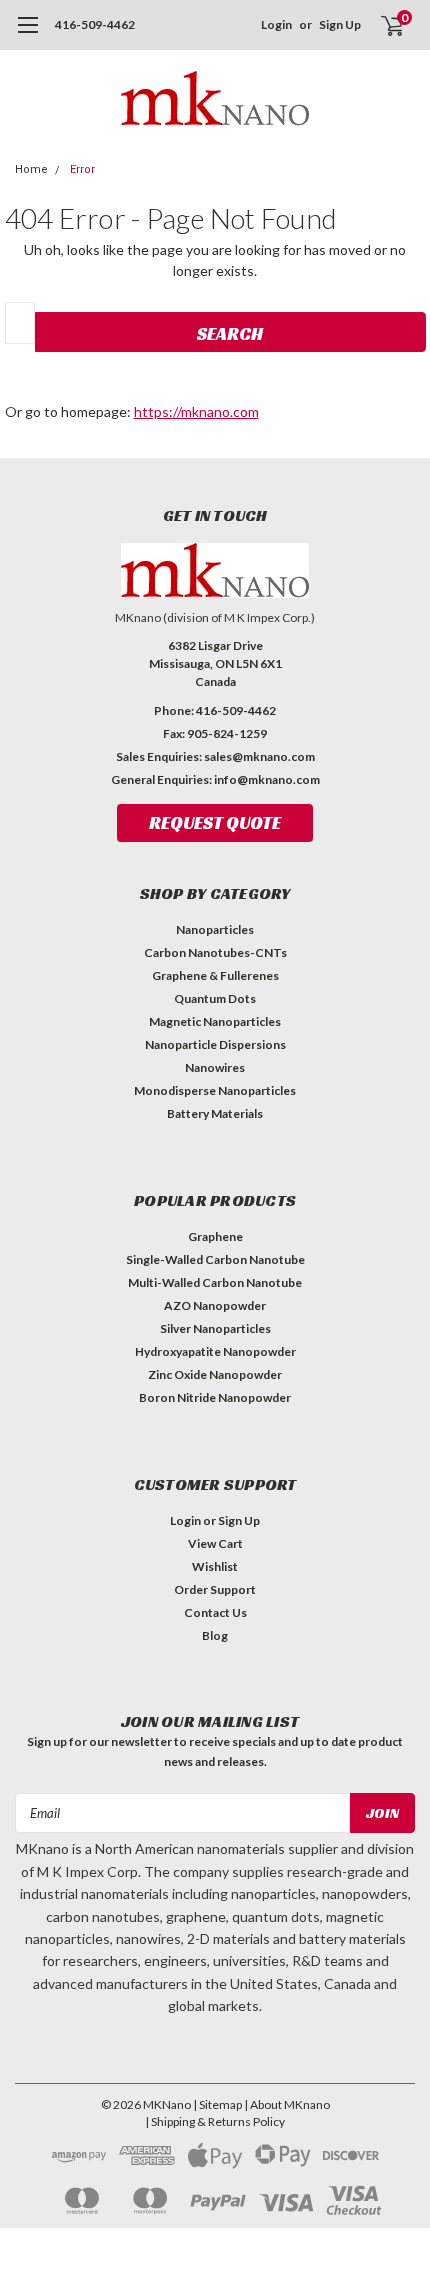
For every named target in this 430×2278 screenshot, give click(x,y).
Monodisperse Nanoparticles (215, 1090)
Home (31, 169)
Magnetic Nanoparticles (215, 1021)
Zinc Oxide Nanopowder (215, 1374)
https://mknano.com (196, 411)
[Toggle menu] (27, 35)
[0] (381, 25)
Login (276, 24)
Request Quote (215, 822)
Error (82, 169)
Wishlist (215, 1566)
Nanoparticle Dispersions (215, 1044)
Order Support (215, 1589)
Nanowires (215, 1067)
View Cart (215, 1543)
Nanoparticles (215, 929)
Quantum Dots (215, 998)
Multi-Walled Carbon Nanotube (215, 1282)
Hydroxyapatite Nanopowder (215, 1351)
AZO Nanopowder (215, 1305)
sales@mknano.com (259, 756)
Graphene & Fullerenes (215, 975)
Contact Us (215, 1612)
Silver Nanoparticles (215, 1328)
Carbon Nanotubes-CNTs (215, 952)
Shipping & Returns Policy (218, 2121)
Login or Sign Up (215, 1520)
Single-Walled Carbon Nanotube (215, 1259)
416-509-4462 (95, 24)
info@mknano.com (267, 779)
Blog (215, 1635)
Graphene (215, 1236)
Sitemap (220, 2104)
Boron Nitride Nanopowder (215, 1397)
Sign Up (340, 24)
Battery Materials (215, 1113)
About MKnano (290, 2104)
